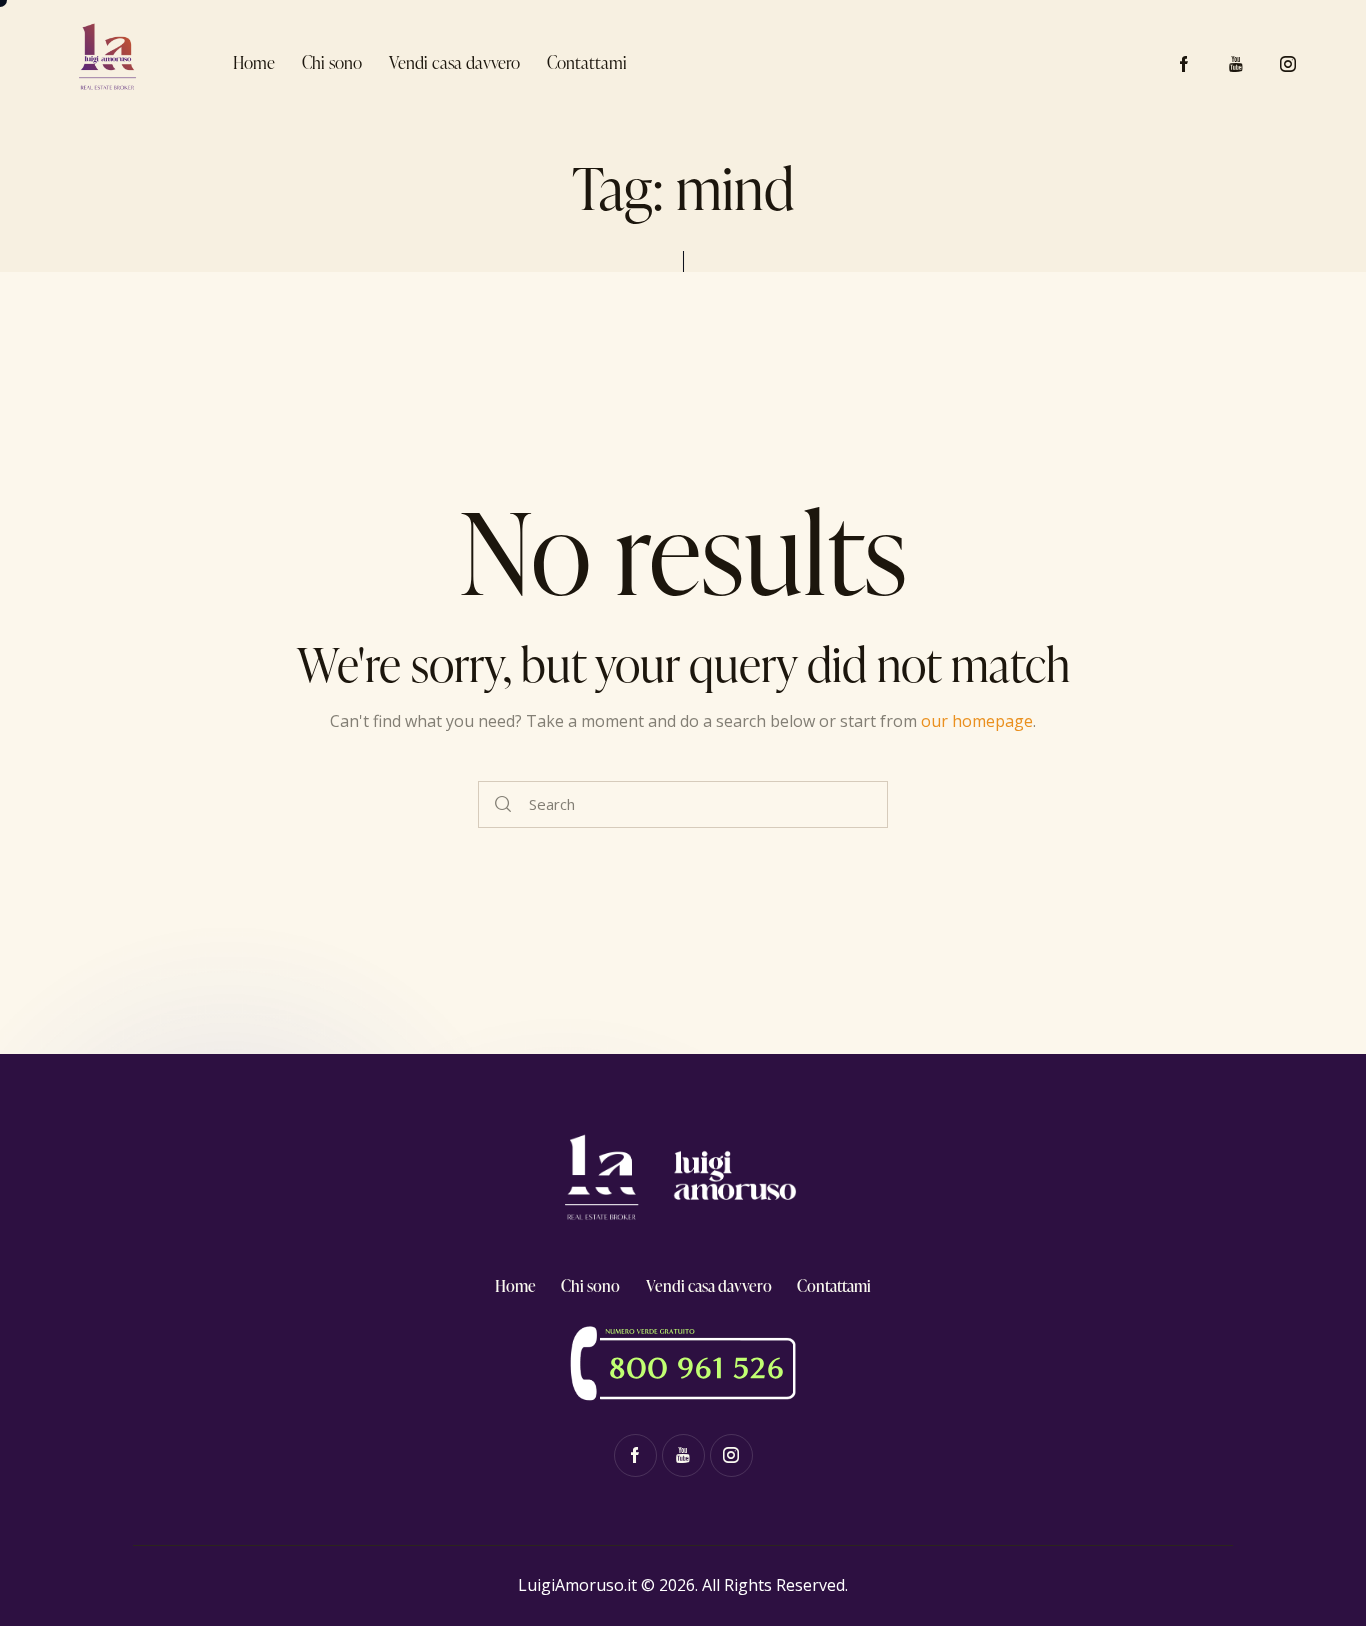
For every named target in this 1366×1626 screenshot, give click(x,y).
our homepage (977, 721)
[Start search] (503, 805)
